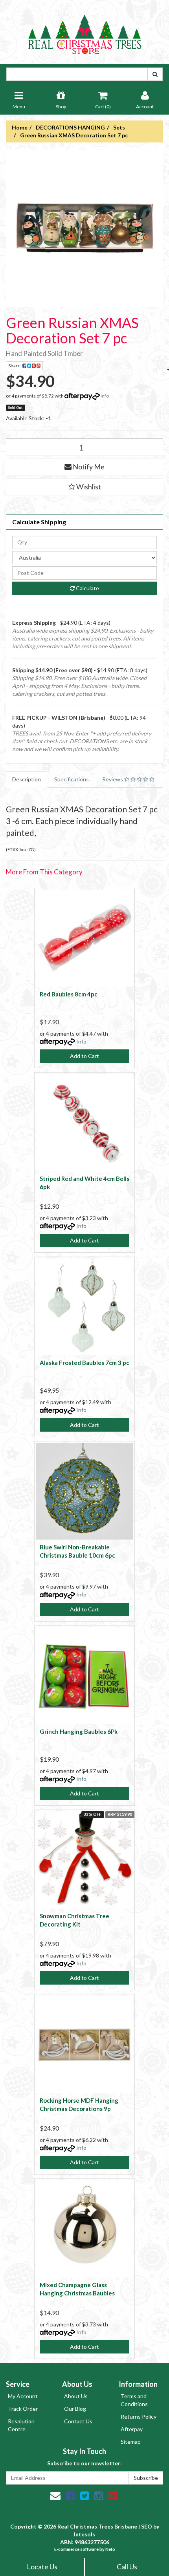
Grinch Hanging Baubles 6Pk (79, 1731)
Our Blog (75, 2409)
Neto (110, 2549)
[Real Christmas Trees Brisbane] (84, 31)
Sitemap (131, 2442)
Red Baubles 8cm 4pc (69, 994)
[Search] (155, 74)
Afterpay (132, 2429)
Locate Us (42, 2567)
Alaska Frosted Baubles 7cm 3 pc (84, 1363)
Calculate (87, 588)
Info (105, 396)
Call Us (127, 2567)
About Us (76, 2396)
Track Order (23, 2409)
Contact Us (78, 2421)
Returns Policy (139, 2416)
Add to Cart (84, 1056)
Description (27, 779)
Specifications (72, 779)
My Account (23, 2396)
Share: (15, 366)
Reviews (113, 779)
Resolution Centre (21, 2425)
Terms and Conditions (134, 2400)
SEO (147, 2526)
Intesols (84, 2534)
